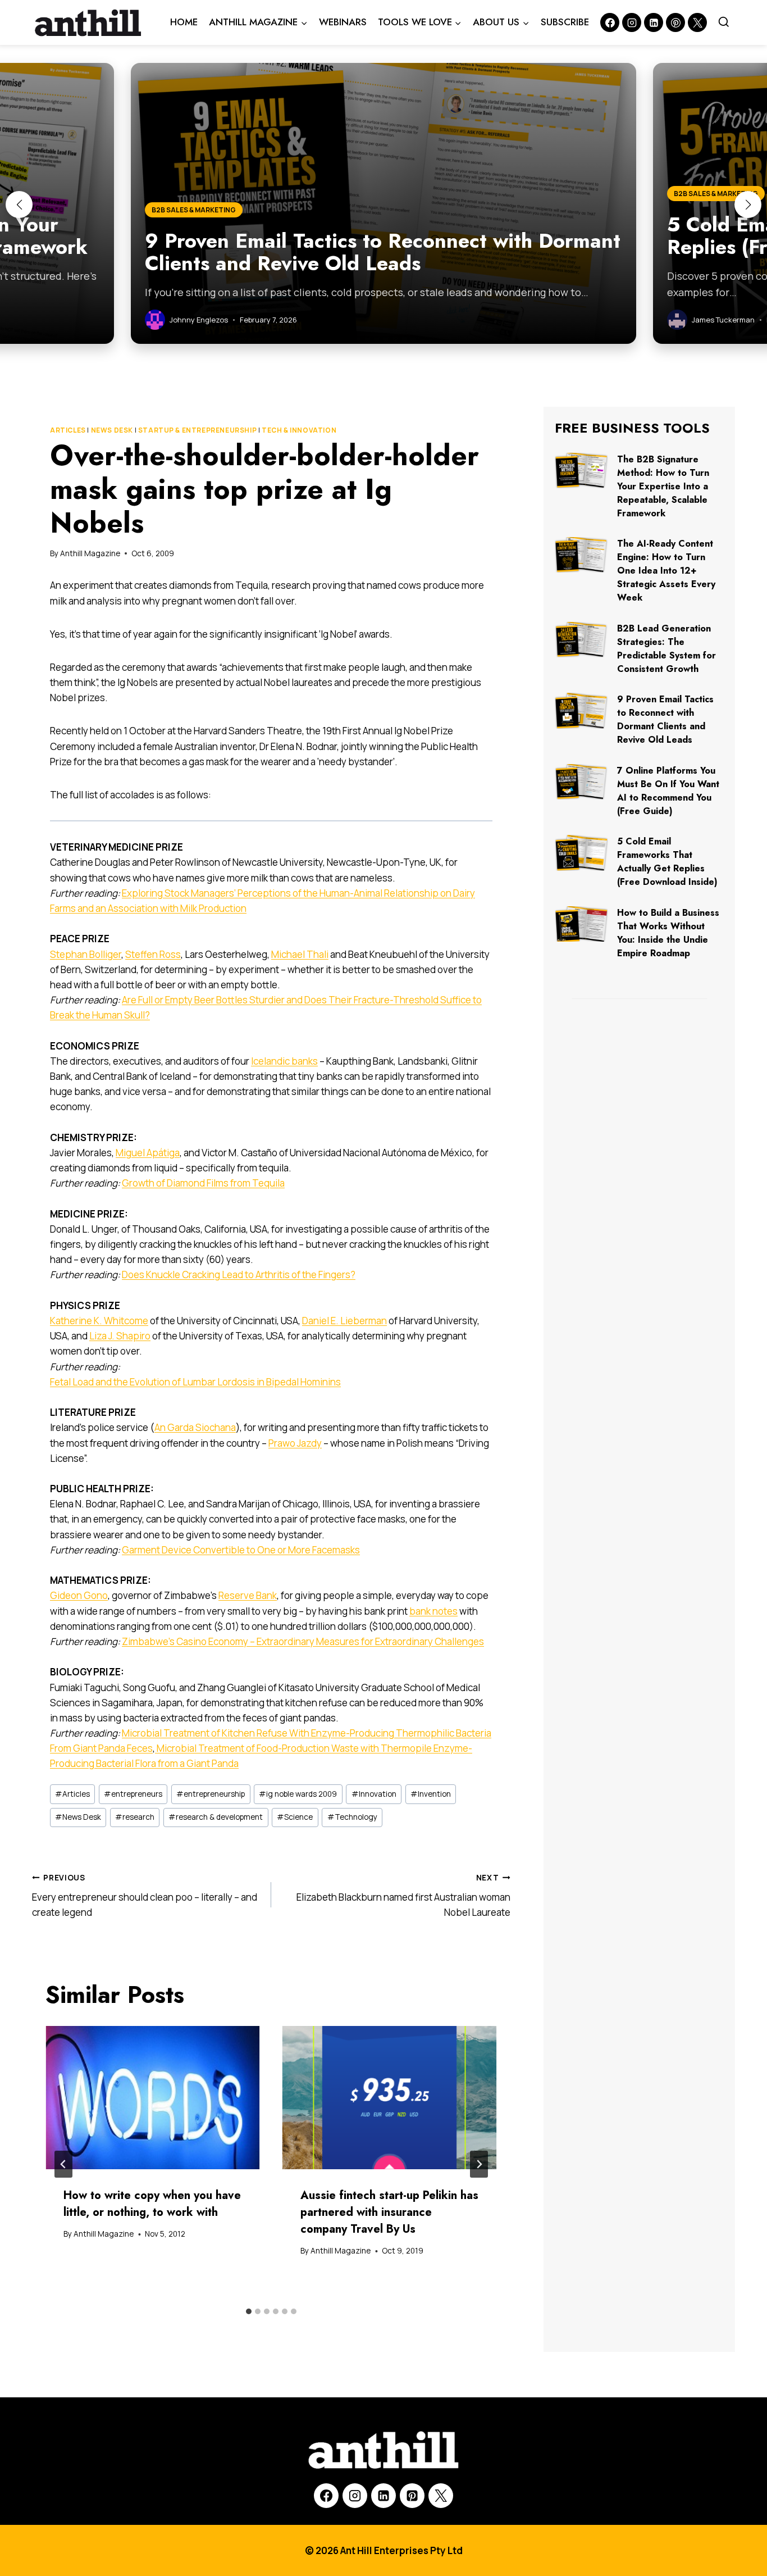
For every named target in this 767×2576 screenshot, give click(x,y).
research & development (216, 1817)
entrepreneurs (133, 1794)
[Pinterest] (675, 22)
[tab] (249, 2311)
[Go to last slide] (63, 2164)
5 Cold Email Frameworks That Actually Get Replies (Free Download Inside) (667, 862)
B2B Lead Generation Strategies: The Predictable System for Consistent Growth (666, 649)
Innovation (374, 1794)
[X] (441, 2496)
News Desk (112, 430)
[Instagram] (632, 22)
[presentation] (153, 2098)
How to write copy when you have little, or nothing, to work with (152, 2204)
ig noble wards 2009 (298, 1794)
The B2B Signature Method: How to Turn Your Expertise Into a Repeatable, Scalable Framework (663, 486)
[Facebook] (610, 22)
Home (184, 22)
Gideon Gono (79, 1595)
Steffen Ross (153, 954)
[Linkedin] (654, 22)
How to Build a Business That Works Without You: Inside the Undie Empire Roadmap (668, 933)
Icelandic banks (284, 1061)
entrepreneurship (211, 1794)
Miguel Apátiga (148, 1153)
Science (295, 1817)
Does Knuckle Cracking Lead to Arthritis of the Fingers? (239, 1275)
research (135, 1817)
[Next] (479, 2164)
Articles (68, 430)
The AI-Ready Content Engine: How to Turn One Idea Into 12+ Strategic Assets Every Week (666, 571)
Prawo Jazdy (295, 1443)
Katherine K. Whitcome (99, 1321)
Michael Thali (300, 954)
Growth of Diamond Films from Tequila (203, 1183)
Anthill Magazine (90, 553)
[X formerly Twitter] (697, 22)
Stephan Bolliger (86, 954)
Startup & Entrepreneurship (197, 430)
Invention (431, 1794)
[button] (19, 205)
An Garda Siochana (195, 1427)
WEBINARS (343, 22)
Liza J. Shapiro (120, 1336)
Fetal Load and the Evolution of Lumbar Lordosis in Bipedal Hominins (195, 1382)
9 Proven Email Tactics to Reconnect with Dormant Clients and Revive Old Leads (665, 719)
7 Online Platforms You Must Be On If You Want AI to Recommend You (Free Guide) (668, 791)
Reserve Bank (248, 1595)
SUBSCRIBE (565, 22)
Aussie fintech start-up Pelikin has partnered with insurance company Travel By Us (389, 2212)
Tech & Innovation (299, 430)
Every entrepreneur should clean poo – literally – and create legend (145, 1896)
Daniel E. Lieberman (344, 1321)
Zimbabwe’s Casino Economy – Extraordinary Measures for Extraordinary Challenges (303, 1641)
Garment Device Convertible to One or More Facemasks (241, 1550)
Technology (352, 1817)
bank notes (433, 1611)
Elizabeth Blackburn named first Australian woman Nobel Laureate (403, 1896)
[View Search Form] (724, 22)
